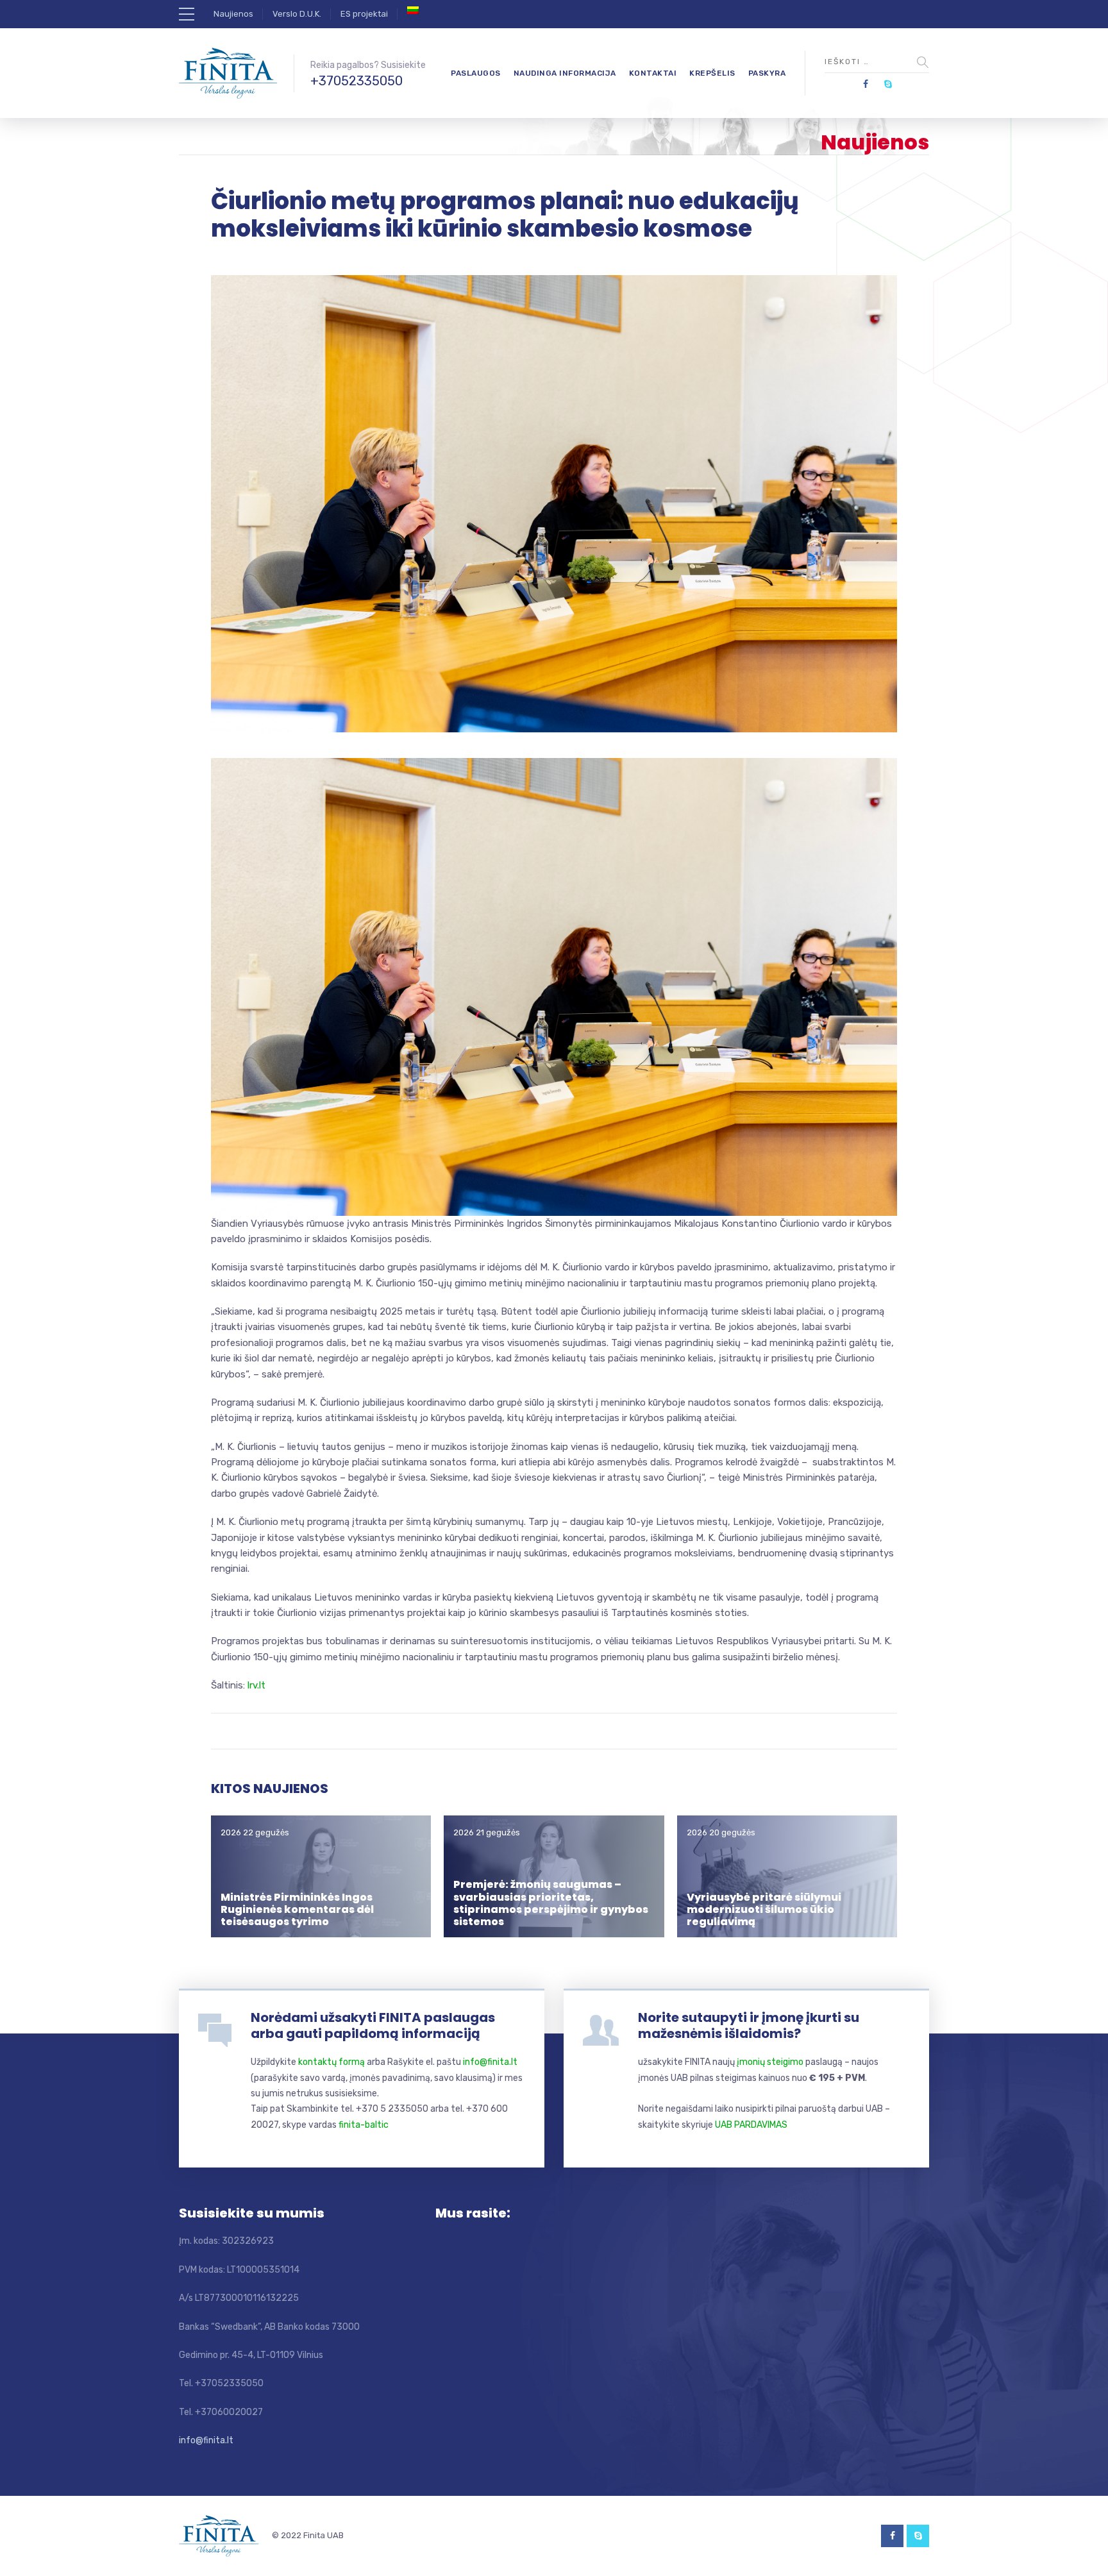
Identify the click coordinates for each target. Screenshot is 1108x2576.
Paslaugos (476, 73)
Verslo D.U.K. (297, 14)
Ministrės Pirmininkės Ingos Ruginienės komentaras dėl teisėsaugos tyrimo (297, 1909)
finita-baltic (364, 2125)
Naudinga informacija (565, 73)
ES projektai (364, 14)
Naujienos (233, 14)
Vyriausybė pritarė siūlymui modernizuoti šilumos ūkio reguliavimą (764, 1909)
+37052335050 (357, 81)
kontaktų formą (332, 2062)
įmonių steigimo (770, 2062)
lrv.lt (256, 1685)
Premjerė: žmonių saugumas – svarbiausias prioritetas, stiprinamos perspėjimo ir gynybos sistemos (551, 1903)
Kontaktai (653, 73)
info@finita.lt (490, 2062)
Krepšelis (712, 73)
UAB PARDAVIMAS (751, 2125)
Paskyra (767, 73)
